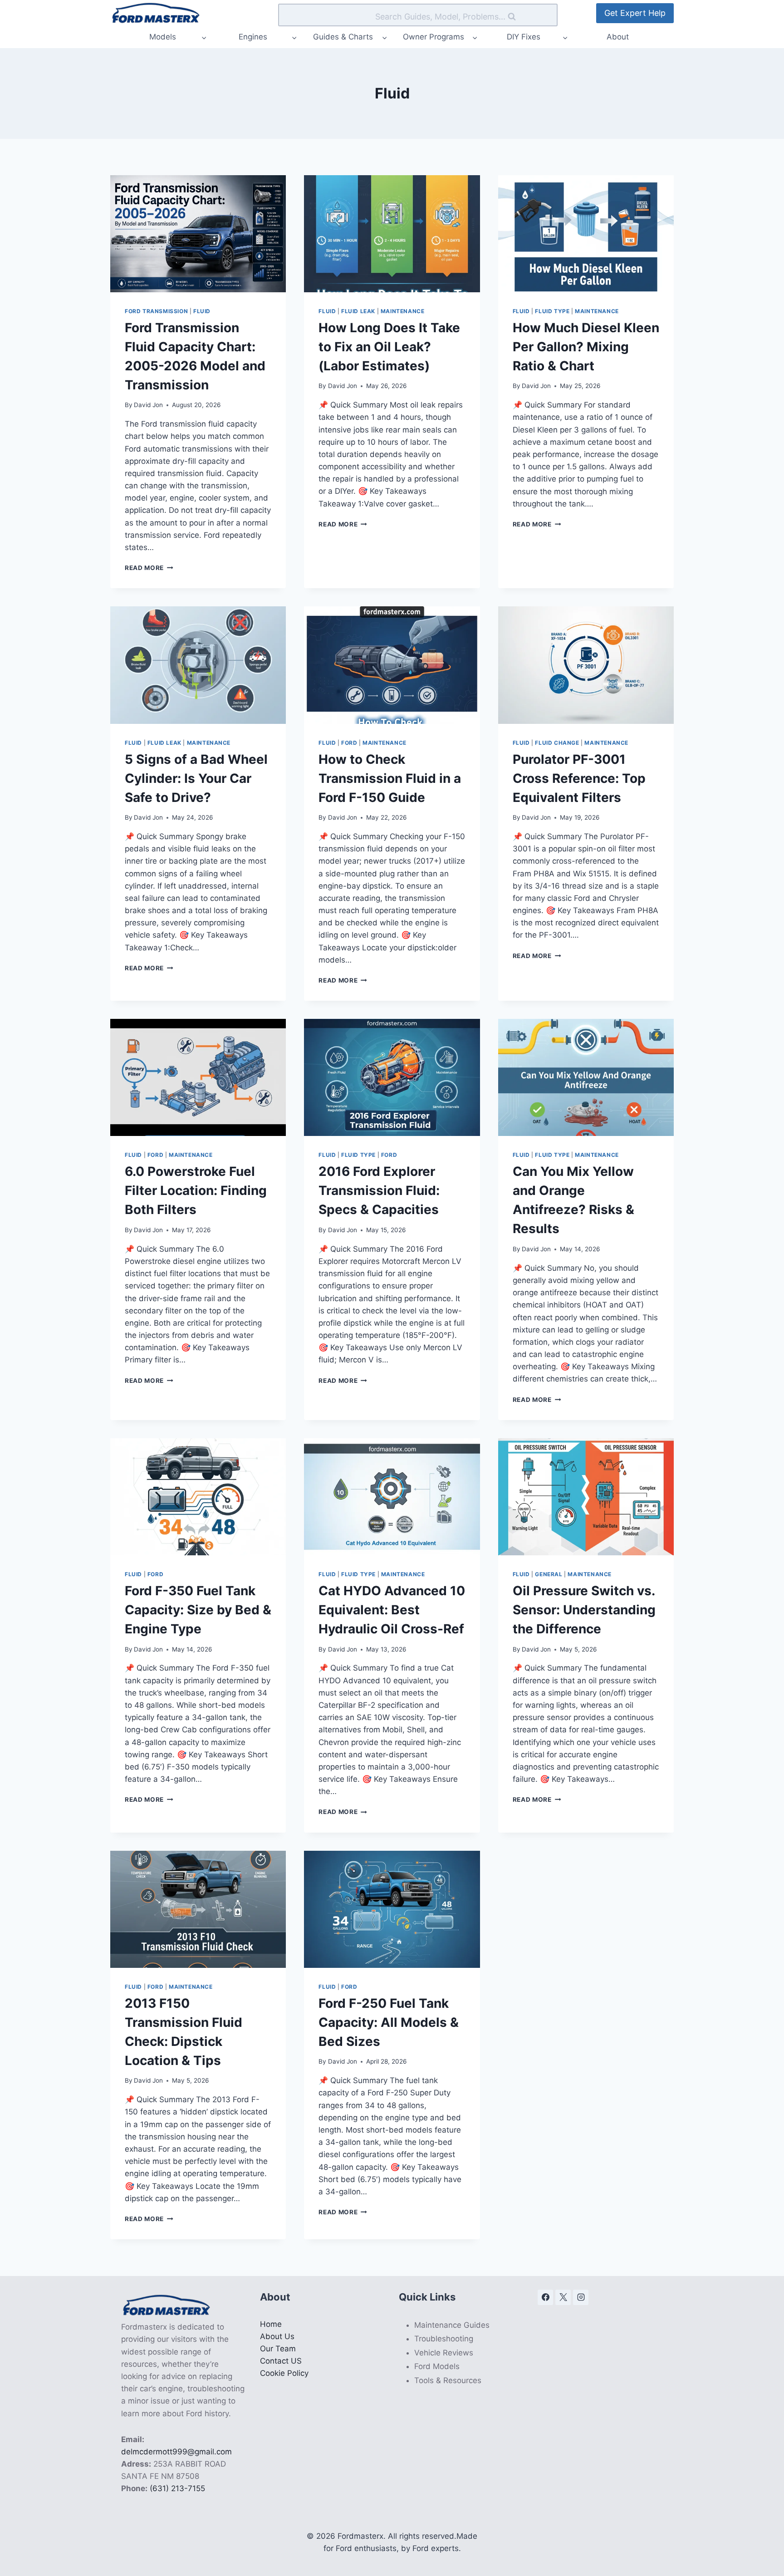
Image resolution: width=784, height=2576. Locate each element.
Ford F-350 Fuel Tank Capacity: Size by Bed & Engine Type (198, 1610)
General (549, 1574)
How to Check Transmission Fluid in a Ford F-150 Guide (390, 778)
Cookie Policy (284, 2373)
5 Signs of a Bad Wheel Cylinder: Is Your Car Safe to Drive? (196, 778)
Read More (149, 568)
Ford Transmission (156, 311)
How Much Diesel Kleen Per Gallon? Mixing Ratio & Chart (586, 347)
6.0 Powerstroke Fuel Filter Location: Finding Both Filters (196, 1190)
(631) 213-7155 (177, 2488)
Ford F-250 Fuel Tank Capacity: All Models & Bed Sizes (389, 2022)
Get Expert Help (635, 13)
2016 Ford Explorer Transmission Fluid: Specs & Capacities (379, 1190)
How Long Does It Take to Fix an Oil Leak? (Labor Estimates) (389, 347)
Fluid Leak (358, 311)
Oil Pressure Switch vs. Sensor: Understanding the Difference (584, 1610)
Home (271, 2324)
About (618, 37)
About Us (277, 2336)
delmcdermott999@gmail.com (176, 2452)
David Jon (148, 405)
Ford (349, 743)
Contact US (281, 2361)
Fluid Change (557, 743)
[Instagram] (581, 2297)
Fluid (202, 311)
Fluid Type (552, 311)
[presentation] (198, 234)
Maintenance (403, 311)
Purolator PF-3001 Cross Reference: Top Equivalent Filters (579, 778)
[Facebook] (545, 2297)
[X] (563, 2297)
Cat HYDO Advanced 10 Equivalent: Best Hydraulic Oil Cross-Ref (392, 1610)
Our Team (278, 2349)
